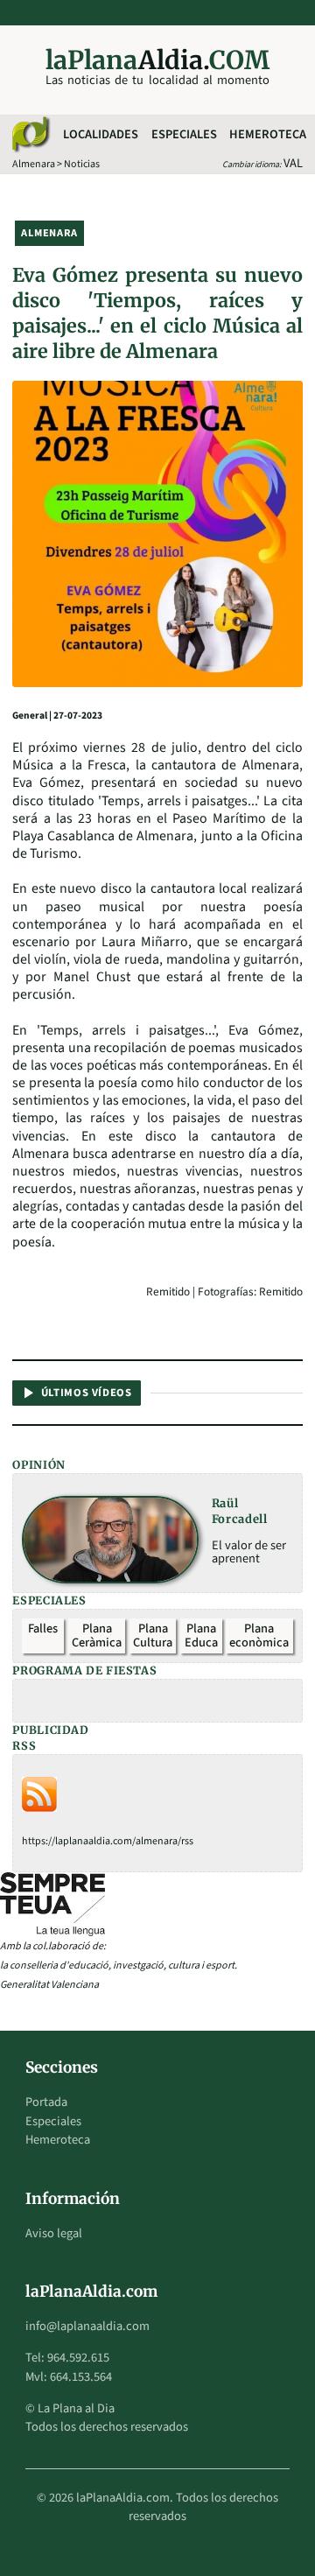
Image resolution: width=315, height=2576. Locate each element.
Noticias (82, 164)
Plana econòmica (259, 1635)
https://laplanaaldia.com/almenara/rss (108, 1841)
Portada (46, 2102)
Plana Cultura (153, 1635)
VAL (293, 163)
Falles (43, 1628)
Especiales (184, 134)
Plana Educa (201, 1635)
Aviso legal (54, 2233)
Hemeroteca (268, 134)
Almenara (34, 164)
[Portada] (30, 135)
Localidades (101, 134)
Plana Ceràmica (97, 1635)
